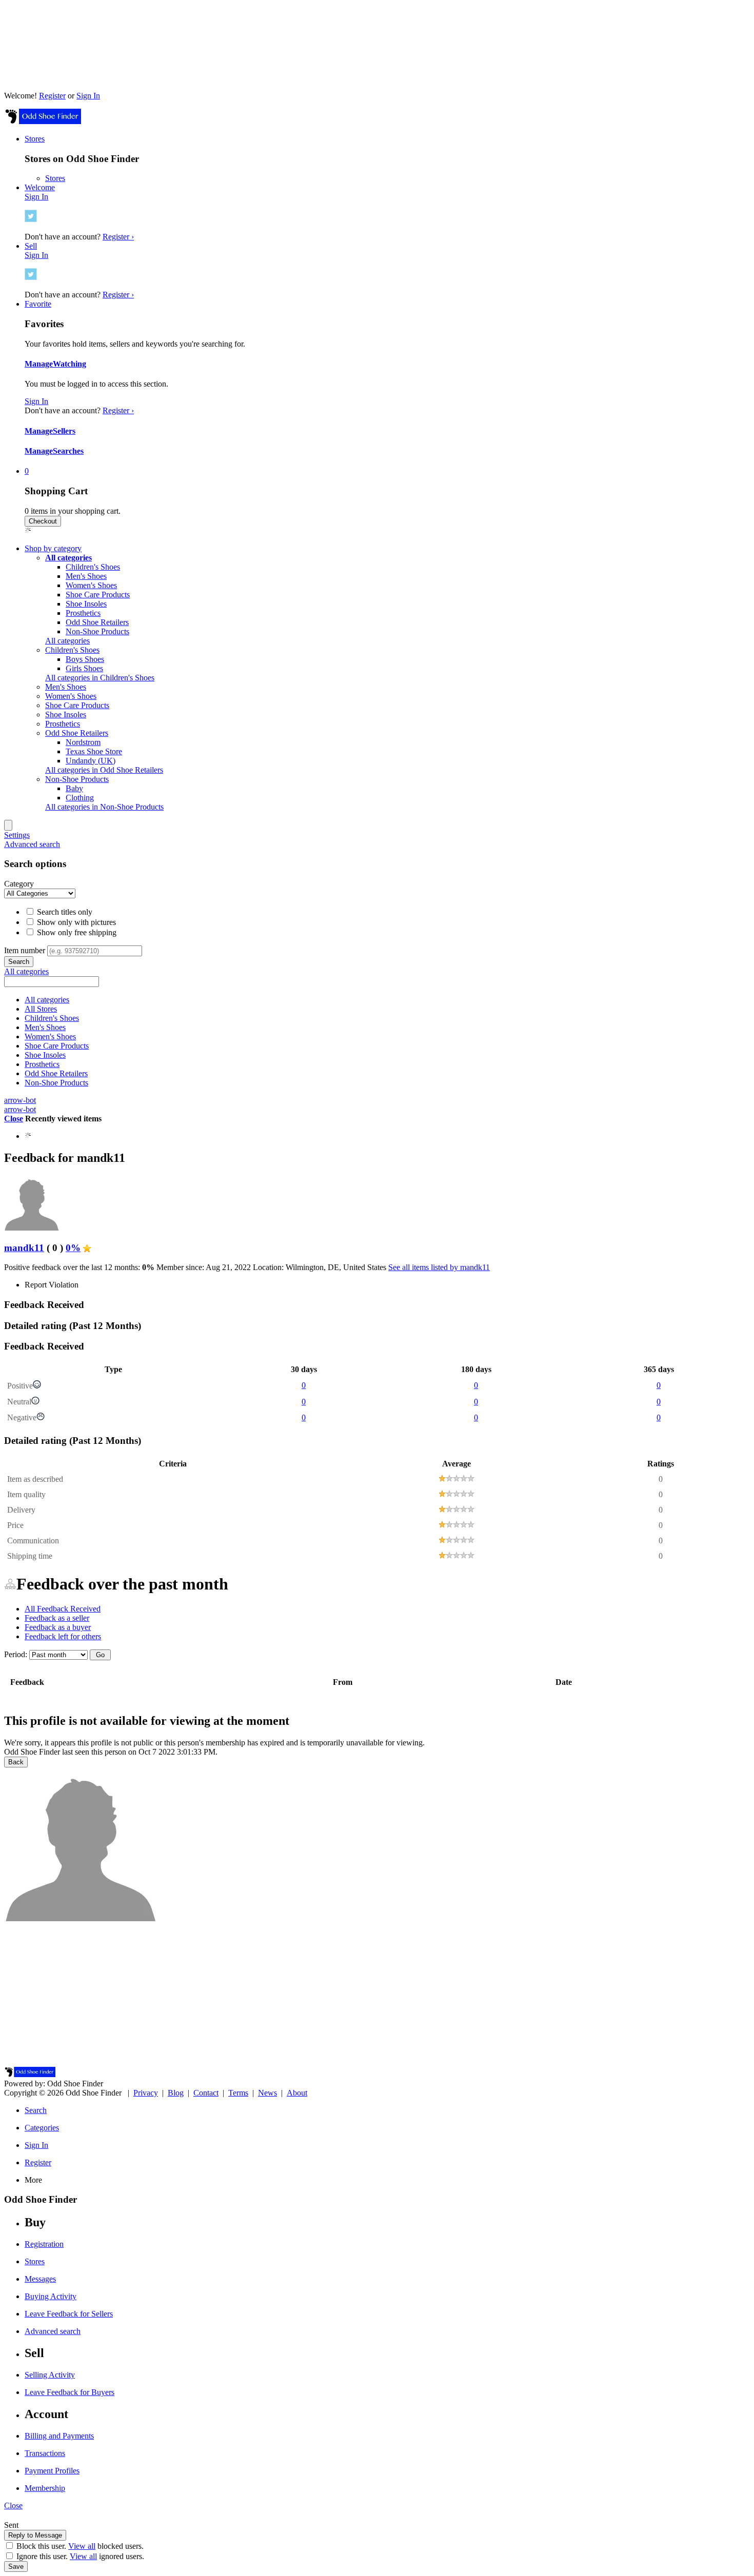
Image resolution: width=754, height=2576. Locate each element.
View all (82, 2546)
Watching (70, 364)
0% (73, 1248)
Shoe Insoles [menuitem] (66, 715)
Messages (40, 2279)
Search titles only (64, 912)
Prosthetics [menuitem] (63, 724)
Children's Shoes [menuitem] (72, 650)
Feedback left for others (63, 1636)
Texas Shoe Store (94, 751)
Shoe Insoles (86, 604)
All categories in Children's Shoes (100, 678)
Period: (16, 1654)
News (267, 2093)
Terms (238, 2093)
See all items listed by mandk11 (439, 1267)
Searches (68, 451)
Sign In (88, 96)
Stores (55, 178)
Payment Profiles (52, 2471)
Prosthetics (83, 613)
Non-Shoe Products (97, 631)
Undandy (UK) (91, 761)
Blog (176, 2093)
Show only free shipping (76, 932)
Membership (45, 2488)
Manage (39, 364)
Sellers (64, 431)
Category (19, 884)
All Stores (41, 1009)
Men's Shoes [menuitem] (66, 687)
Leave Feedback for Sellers (69, 2314)
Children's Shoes (93, 567)
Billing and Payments (59, 2436)
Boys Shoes (85, 659)
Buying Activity (51, 2296)
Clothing (80, 798)
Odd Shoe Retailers (97, 622)
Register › (118, 237)
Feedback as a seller (57, 1618)
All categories (67, 641)
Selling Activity (50, 2375)
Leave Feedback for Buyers (70, 2392)
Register (52, 96)
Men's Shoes (86, 576)
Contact (206, 2093)
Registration (44, 2244)
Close (14, 1119)
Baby (74, 788)
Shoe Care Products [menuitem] (77, 705)
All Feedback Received (63, 1609)
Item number (25, 950)
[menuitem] (68, 558)
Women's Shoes (91, 585)
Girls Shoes (84, 668)
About (297, 2093)
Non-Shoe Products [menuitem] (77, 779)
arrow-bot (20, 1100)
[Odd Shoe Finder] (43, 121)
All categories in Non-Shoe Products (104, 807)
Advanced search (32, 844)
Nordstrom (83, 742)
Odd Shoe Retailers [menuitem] (77, 733)
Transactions (45, 2453)
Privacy (146, 2093)
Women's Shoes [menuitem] (71, 696)
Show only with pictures (75, 922)
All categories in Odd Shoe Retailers (104, 770)
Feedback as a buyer (58, 1627)
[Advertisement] (377, 1995)
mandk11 (24, 1248)
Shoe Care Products (98, 595)
